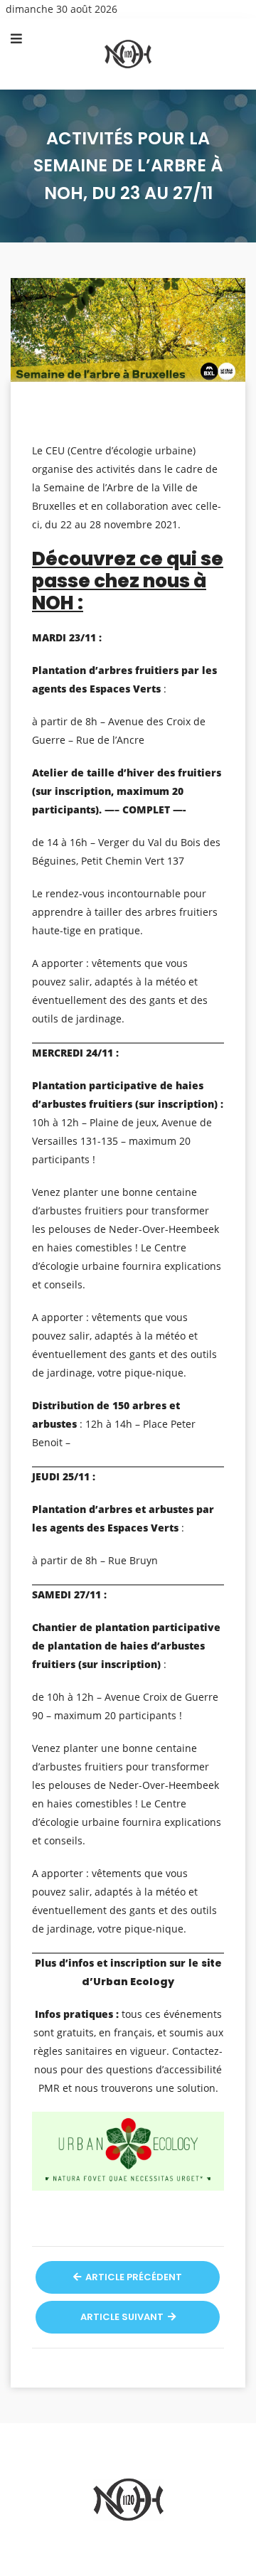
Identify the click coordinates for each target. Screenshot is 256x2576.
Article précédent (133, 2277)
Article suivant (123, 2317)
